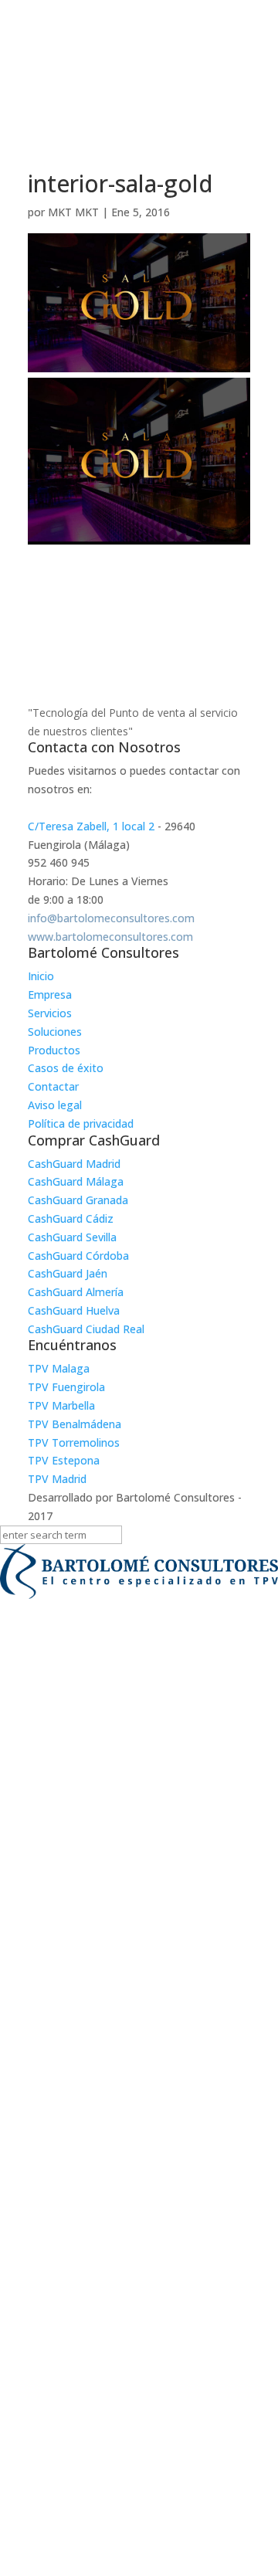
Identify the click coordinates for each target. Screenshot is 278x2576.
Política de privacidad (81, 1123)
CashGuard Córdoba (78, 1256)
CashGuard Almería (76, 1292)
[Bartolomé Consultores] (139, 1574)
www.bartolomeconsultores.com (110, 937)
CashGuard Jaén (68, 1273)
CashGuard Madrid (74, 1164)
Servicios (50, 1013)
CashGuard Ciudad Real (86, 1329)
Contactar (53, 1086)
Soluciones (55, 1032)
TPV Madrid (57, 1479)
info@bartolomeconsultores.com (111, 918)
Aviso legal (55, 1105)
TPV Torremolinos (74, 1442)
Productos (54, 1050)
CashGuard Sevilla (72, 1237)
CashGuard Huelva (74, 1310)
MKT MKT (73, 212)
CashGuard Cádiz (71, 1218)
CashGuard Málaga (76, 1181)
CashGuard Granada (78, 1200)
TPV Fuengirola (66, 1387)
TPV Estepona (64, 1460)
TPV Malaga (59, 1368)
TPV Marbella (61, 1405)
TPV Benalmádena (75, 1424)
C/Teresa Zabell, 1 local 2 (91, 826)
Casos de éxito (66, 1068)
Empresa (50, 994)
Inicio (41, 976)
